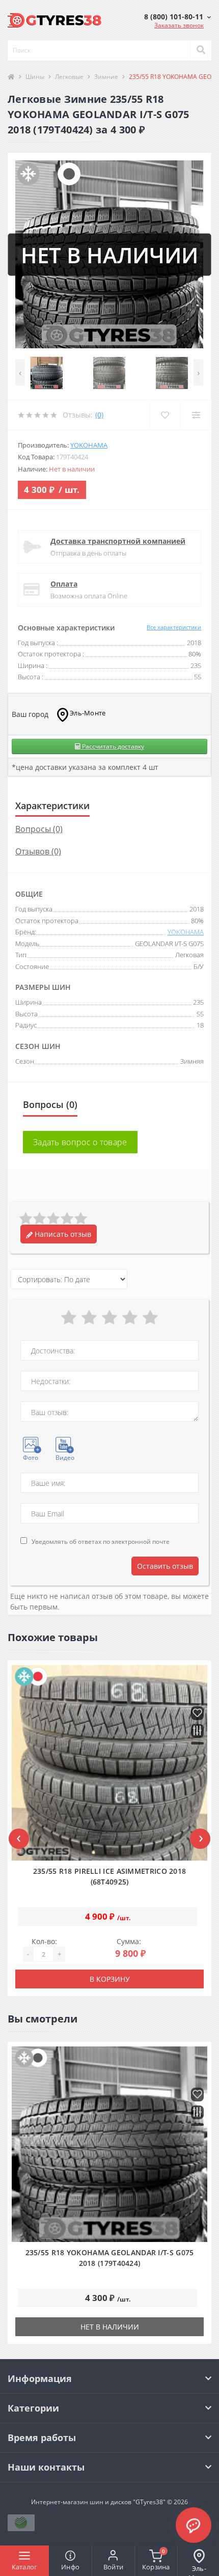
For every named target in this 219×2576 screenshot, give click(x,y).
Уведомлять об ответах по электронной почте (101, 1542)
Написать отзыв (62, 1234)
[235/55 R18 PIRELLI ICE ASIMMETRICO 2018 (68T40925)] (109, 1763)
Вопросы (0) (39, 829)
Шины (35, 77)
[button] (177, 17)
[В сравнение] (197, 1732)
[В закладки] (197, 1714)
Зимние (106, 77)
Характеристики (52, 806)
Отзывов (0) (38, 851)
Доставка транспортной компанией (118, 541)
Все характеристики (174, 627)
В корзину (110, 1979)
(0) (99, 415)
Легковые (69, 77)
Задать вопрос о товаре (80, 1142)
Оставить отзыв (165, 1566)
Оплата (64, 584)
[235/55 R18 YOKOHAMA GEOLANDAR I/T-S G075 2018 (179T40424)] (109, 2144)
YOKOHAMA (89, 445)
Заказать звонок (179, 25)
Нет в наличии (110, 2327)
